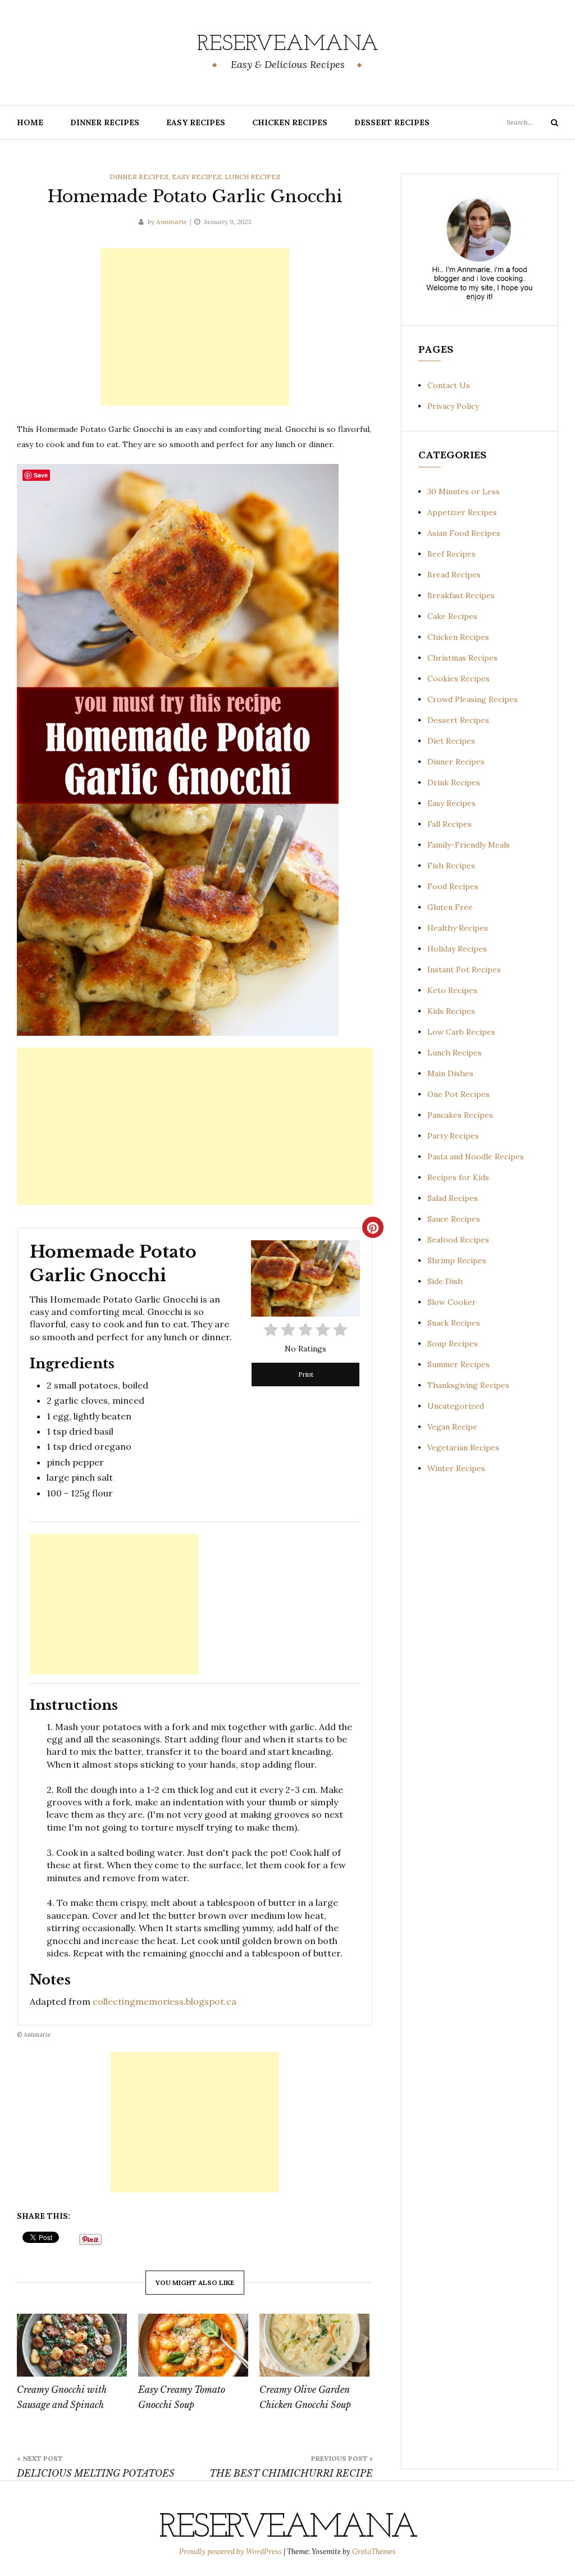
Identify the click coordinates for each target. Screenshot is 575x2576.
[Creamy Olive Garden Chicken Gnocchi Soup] (314, 2345)
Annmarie (172, 222)
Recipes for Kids (458, 1177)
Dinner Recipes (105, 122)
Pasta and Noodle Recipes (476, 1157)
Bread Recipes (454, 575)
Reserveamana (288, 44)
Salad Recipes (453, 1198)
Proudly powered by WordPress (231, 2552)
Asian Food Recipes (464, 533)
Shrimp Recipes (457, 1260)
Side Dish (445, 1281)
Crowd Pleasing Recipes (473, 699)
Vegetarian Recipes (463, 1448)
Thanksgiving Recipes (468, 1385)
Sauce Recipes (454, 1219)
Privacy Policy (453, 406)
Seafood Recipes (458, 1240)
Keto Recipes (452, 990)
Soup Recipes (453, 1344)
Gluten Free (450, 907)
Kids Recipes (451, 1011)
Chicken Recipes (290, 122)
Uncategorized (456, 1406)
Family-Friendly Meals (469, 845)
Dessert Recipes (392, 122)
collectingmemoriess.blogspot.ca (165, 2001)
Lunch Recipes (252, 177)
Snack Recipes (454, 1323)
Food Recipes (453, 886)
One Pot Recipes (458, 1094)
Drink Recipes (454, 782)
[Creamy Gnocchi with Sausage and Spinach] (72, 2345)
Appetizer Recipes (462, 512)
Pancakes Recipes (460, 1115)
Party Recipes (453, 1136)
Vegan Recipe (452, 1427)
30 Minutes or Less (464, 491)
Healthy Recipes (458, 928)
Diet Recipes (451, 741)
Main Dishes (450, 1073)
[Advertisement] (195, 327)
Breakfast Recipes (461, 595)
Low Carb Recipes (461, 1032)
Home (30, 122)
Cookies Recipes (458, 679)
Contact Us (449, 385)
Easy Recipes (196, 122)
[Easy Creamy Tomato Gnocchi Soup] (193, 2345)
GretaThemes (374, 2552)
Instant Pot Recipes (464, 970)
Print (306, 1374)
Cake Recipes (452, 616)
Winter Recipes (456, 1468)
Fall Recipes (449, 824)
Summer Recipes (458, 1364)
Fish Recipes (451, 866)
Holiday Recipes (457, 949)
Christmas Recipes (462, 658)
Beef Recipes (451, 554)
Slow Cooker (452, 1302)
